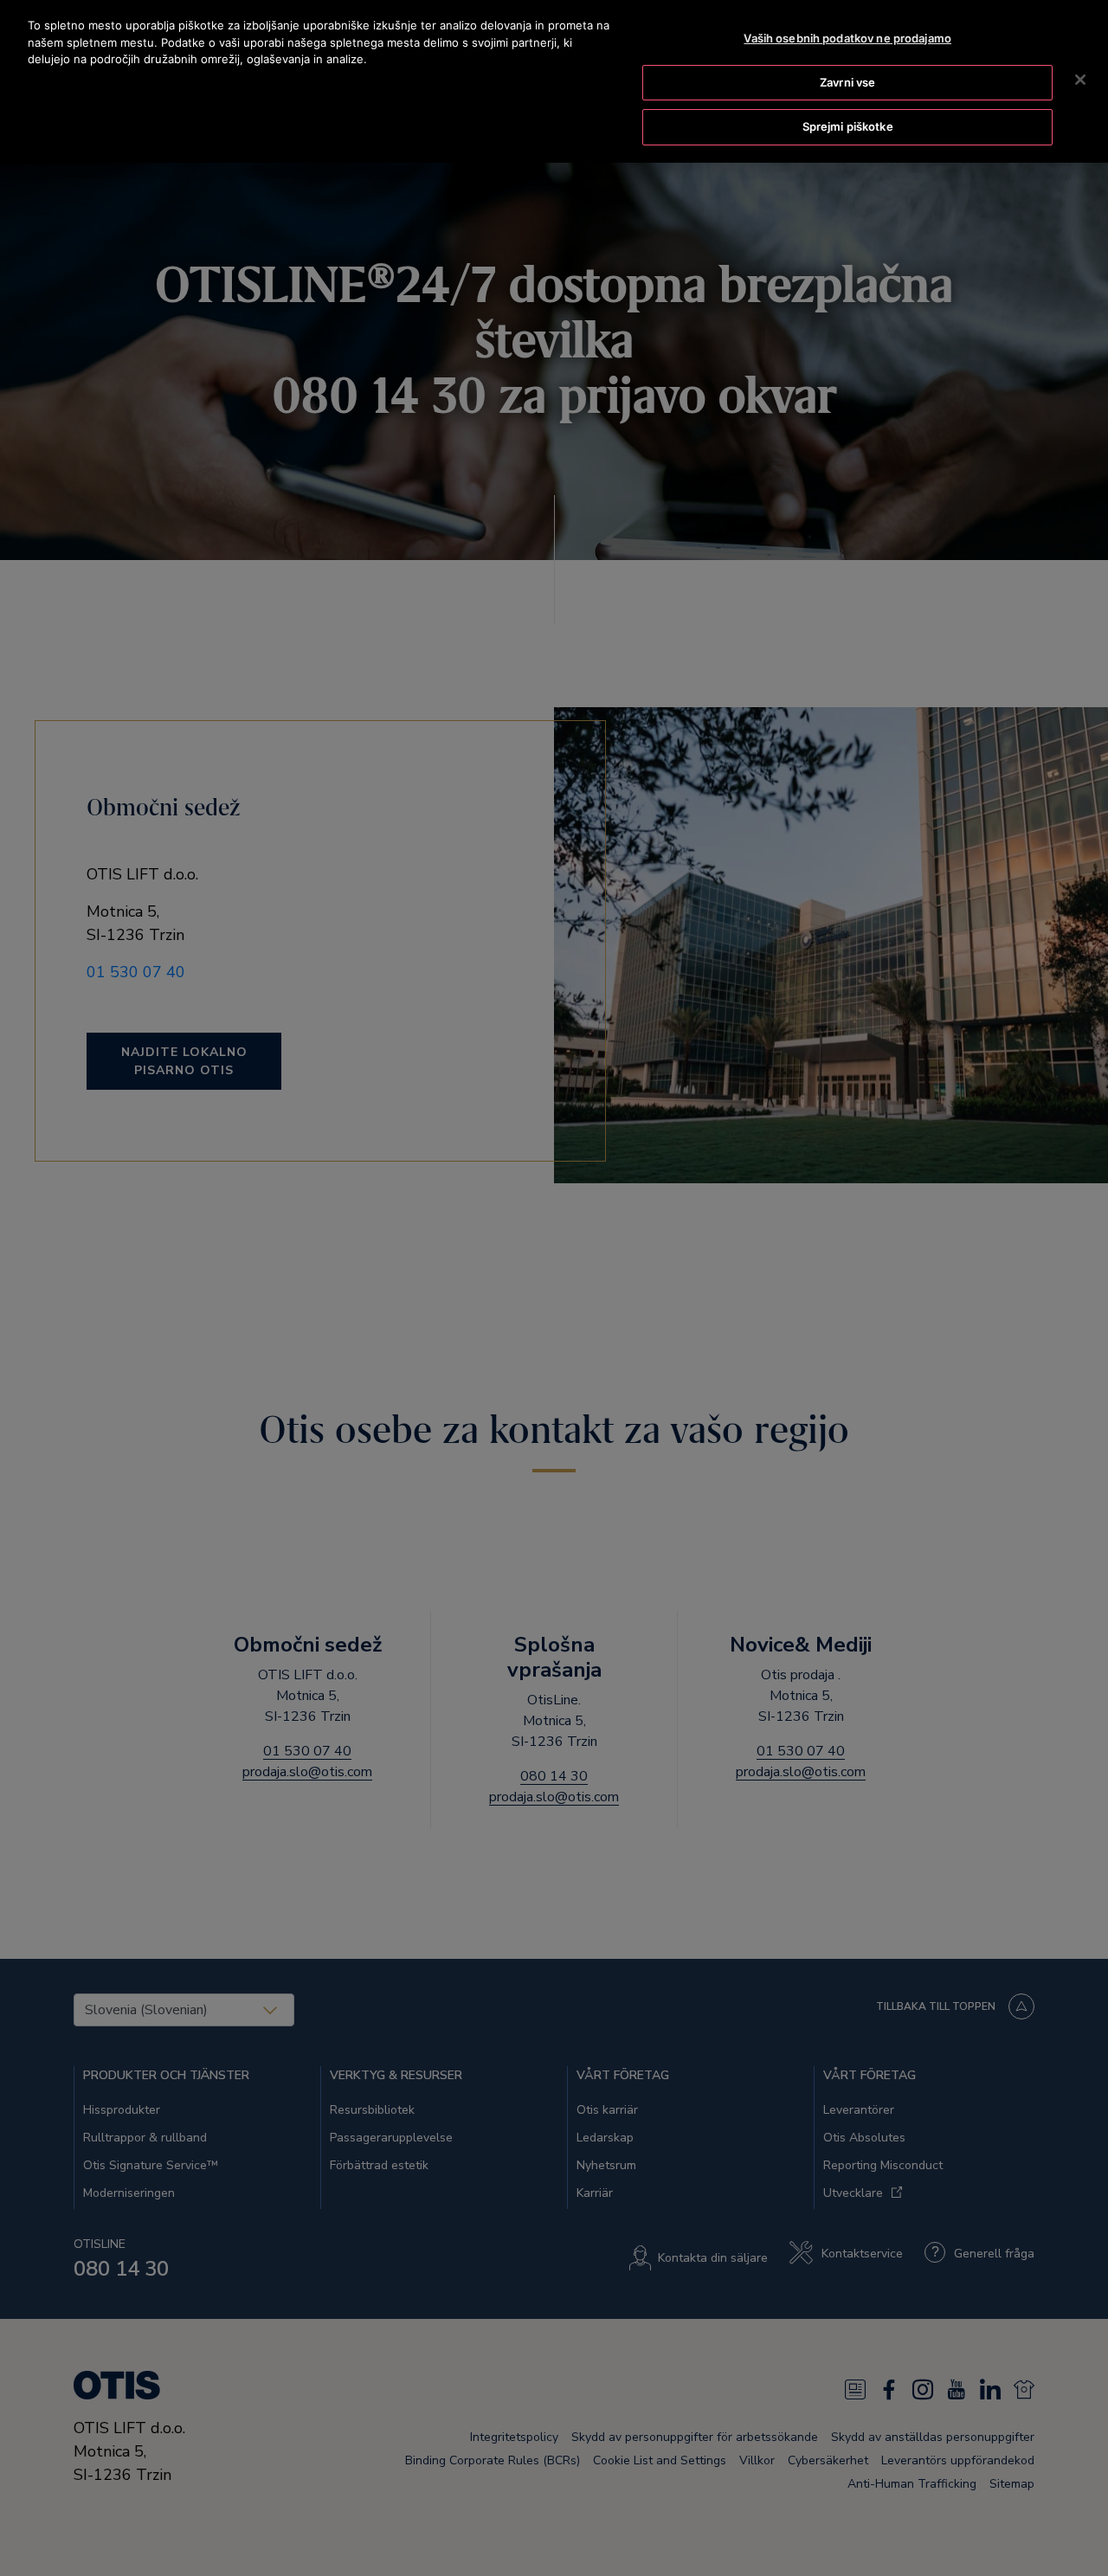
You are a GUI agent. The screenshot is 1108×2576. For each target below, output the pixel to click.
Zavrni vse (847, 82)
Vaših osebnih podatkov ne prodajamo (847, 38)
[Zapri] (1080, 80)
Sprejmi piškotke (848, 126)
